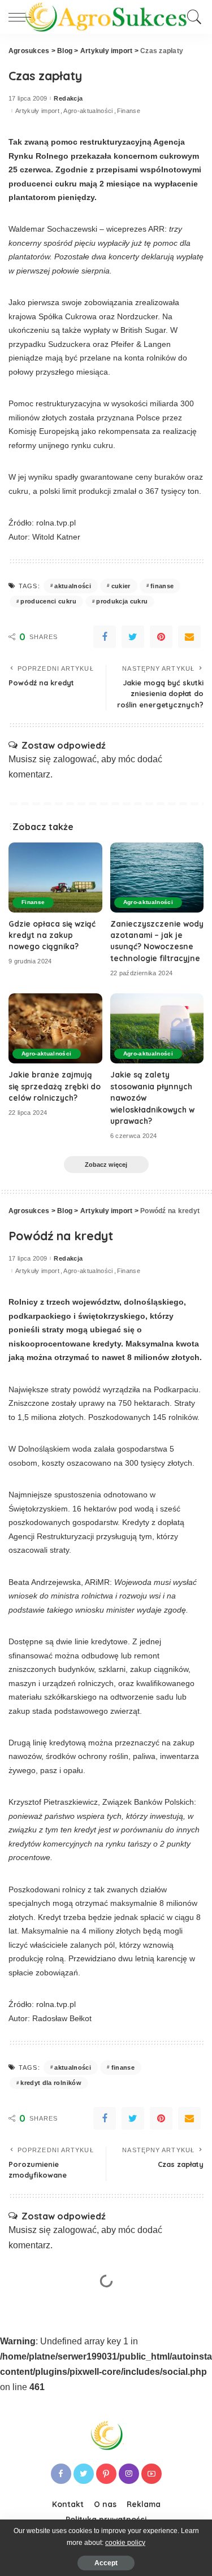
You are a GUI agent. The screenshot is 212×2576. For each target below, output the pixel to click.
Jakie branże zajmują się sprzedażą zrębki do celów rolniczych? (55, 1086)
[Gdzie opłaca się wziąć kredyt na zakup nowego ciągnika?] (55, 878)
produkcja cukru (122, 601)
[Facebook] (105, 637)
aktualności (73, 586)
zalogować (75, 759)
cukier (121, 586)
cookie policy (125, 2543)
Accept (106, 2563)
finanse (162, 586)
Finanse (129, 111)
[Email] (189, 637)
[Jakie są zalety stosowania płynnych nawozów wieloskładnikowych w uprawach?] (157, 1028)
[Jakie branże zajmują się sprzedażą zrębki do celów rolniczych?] (55, 1028)
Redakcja (68, 99)
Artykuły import (37, 111)
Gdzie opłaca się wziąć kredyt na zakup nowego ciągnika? (52, 935)
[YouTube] (152, 2474)
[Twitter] (133, 637)
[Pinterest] (161, 637)
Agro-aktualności (88, 111)
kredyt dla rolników (51, 2083)
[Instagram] (129, 2474)
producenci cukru (48, 601)
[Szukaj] (192, 17)
